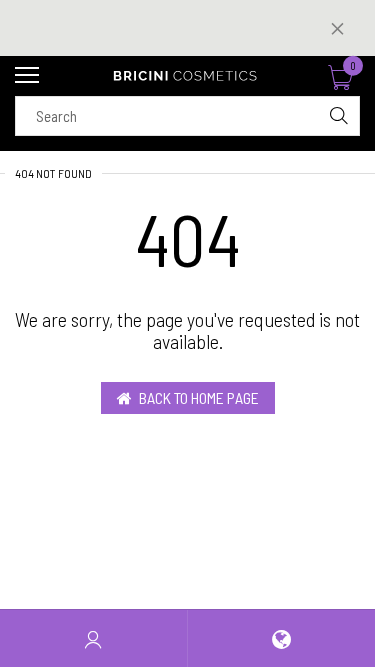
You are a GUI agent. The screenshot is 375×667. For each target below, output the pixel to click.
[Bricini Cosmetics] (187, 76)
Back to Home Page (199, 397)
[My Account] (93, 638)
